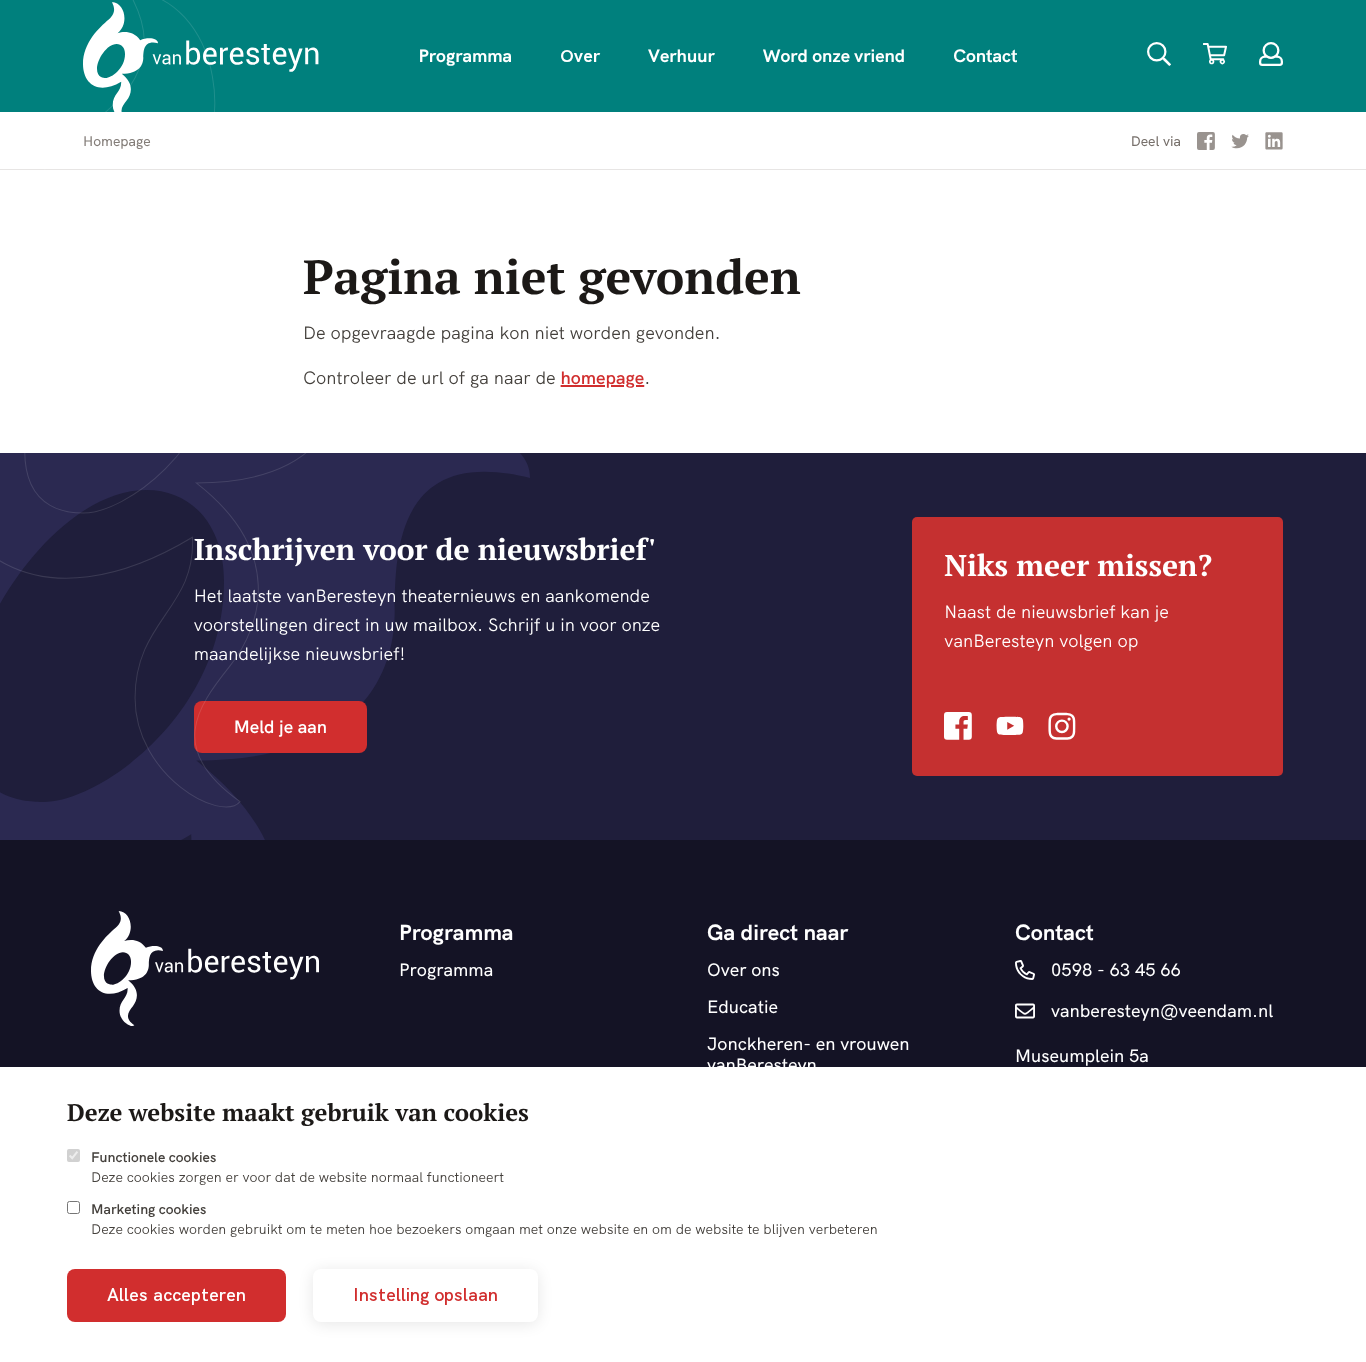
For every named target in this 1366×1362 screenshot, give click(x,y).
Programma (465, 55)
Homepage (117, 141)
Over (580, 55)
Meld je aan (280, 726)
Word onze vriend (834, 55)
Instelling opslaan (425, 1294)
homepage (603, 377)
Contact (985, 55)
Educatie (742, 1007)
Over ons (743, 970)
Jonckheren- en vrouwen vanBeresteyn (808, 1054)
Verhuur (681, 55)
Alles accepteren (176, 1294)
